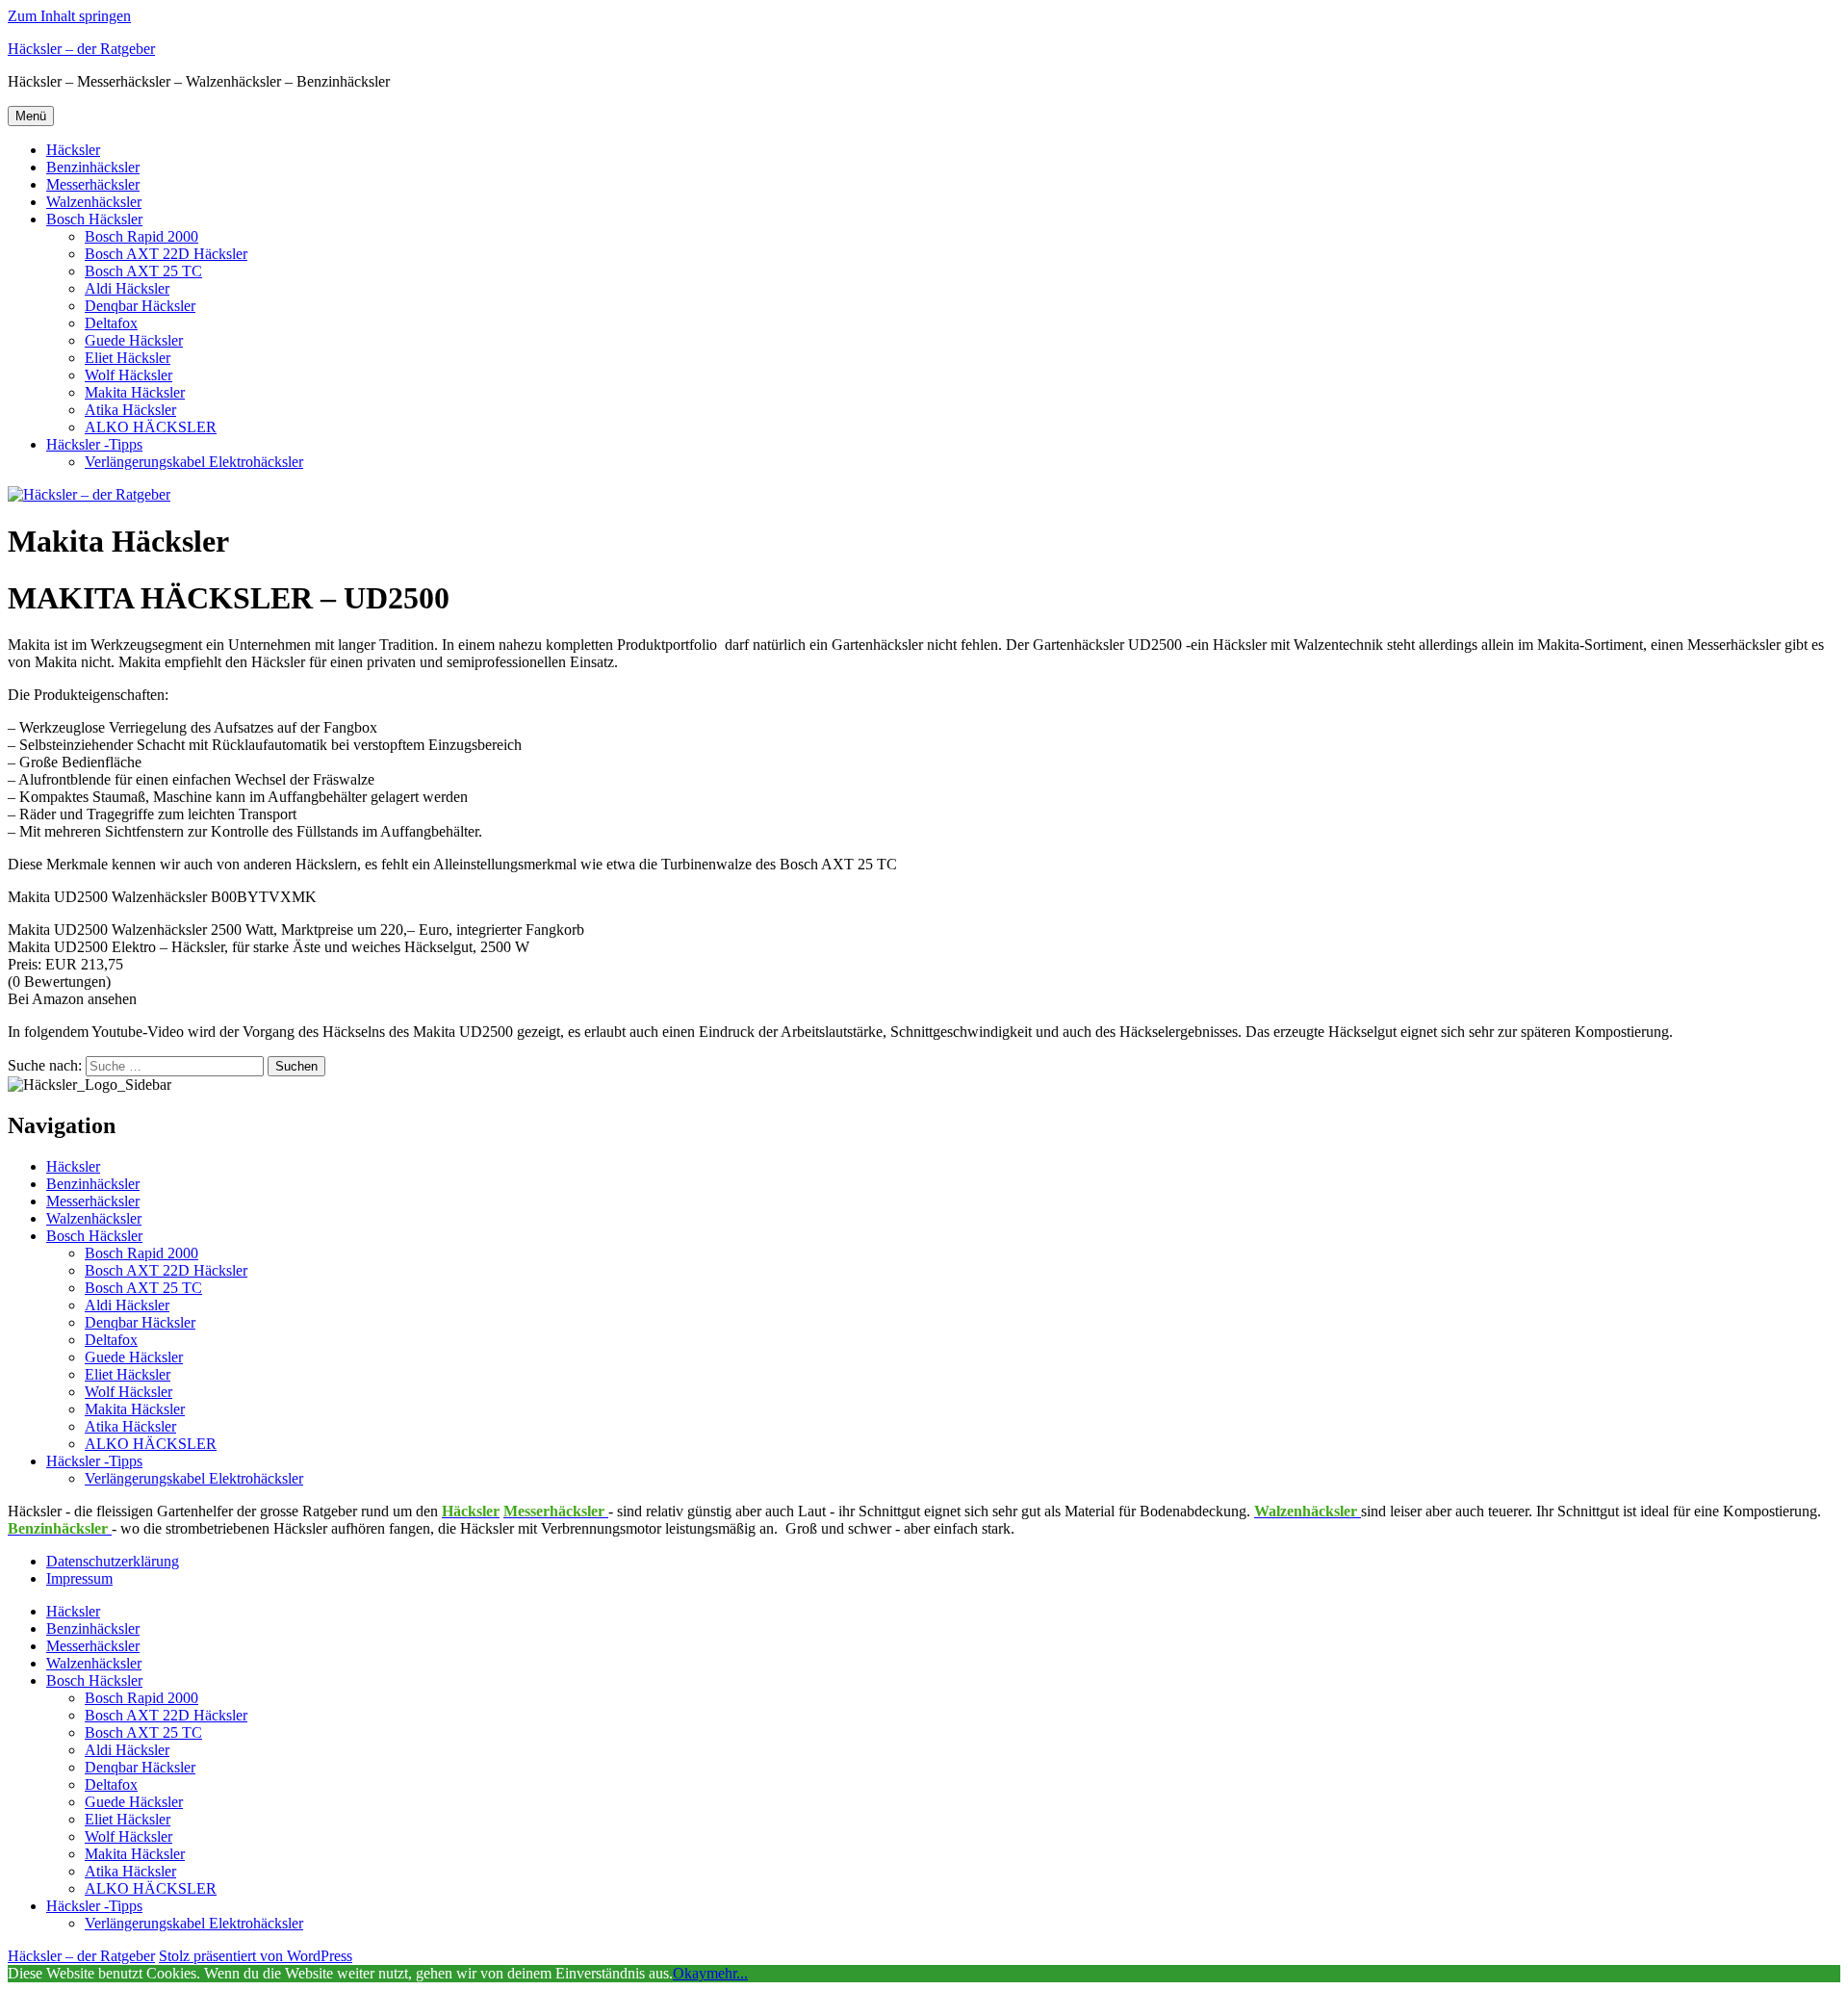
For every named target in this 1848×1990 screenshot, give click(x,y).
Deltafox (111, 323)
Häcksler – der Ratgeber (81, 49)
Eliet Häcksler (128, 358)
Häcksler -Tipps (94, 444)
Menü (31, 116)
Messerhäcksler (93, 184)
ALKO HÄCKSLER (151, 427)
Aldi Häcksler (127, 288)
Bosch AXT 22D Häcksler (166, 254)
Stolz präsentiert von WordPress (256, 1956)
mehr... (727, 1973)
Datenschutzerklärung (113, 1561)
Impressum (79, 1578)
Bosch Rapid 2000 (141, 236)
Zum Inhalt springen (69, 16)
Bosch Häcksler (94, 219)
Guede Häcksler (134, 340)
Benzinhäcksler (93, 167)
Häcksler (73, 150)
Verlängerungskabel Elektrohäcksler (194, 462)
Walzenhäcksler (94, 202)
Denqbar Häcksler (140, 306)
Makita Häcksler (135, 392)
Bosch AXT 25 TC (143, 271)
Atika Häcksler (130, 410)
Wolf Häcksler (128, 375)
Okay (690, 1973)
